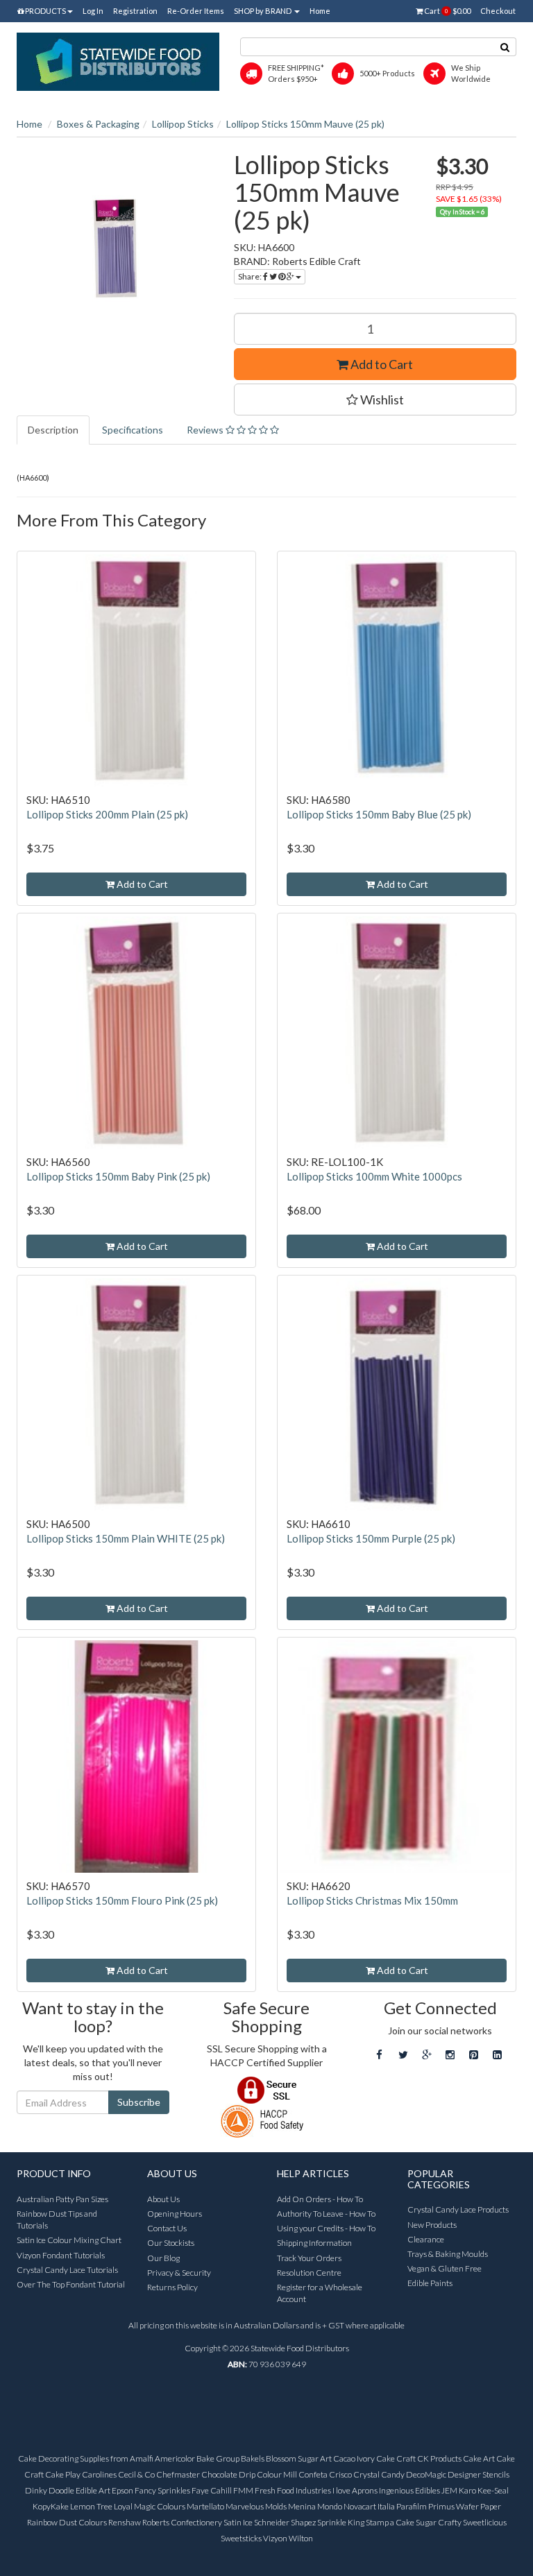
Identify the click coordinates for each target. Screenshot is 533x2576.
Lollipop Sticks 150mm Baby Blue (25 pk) (379, 814)
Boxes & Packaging (98, 124)
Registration (135, 11)
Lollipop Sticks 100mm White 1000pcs (374, 1176)
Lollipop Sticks (183, 124)
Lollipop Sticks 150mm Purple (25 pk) (371, 1538)
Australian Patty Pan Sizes (62, 2199)
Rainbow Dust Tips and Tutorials (57, 2219)
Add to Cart (381, 364)
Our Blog (163, 2258)
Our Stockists (171, 2243)
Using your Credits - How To (326, 2228)
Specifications (133, 430)
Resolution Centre (309, 2273)
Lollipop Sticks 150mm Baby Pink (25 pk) (118, 1176)
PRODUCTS (45, 11)
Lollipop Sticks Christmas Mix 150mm (372, 1900)
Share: (251, 276)
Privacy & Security (179, 2273)
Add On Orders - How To (320, 2199)
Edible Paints (430, 2283)
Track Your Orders (309, 2258)
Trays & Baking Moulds (448, 2254)
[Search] (505, 47)
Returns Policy (172, 2287)
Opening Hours (175, 2214)
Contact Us (167, 2228)
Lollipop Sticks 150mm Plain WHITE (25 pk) (126, 1538)
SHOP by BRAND (263, 11)
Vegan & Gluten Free (445, 2268)
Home (320, 11)
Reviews (206, 430)
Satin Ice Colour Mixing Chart (69, 2240)
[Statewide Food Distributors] (118, 61)
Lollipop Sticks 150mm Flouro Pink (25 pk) (122, 1900)
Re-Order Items (196, 11)
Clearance (426, 2239)
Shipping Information (314, 2243)
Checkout (498, 11)
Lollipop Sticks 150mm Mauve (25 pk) (305, 124)
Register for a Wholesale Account (320, 2293)
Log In (93, 11)
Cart (447, 11)
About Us (163, 2199)
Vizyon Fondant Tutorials (61, 2255)
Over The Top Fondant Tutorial (71, 2284)
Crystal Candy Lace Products (458, 2209)
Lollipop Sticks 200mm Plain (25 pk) (107, 814)
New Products (432, 2225)
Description (53, 430)
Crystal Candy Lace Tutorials (67, 2270)
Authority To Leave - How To (326, 2214)
